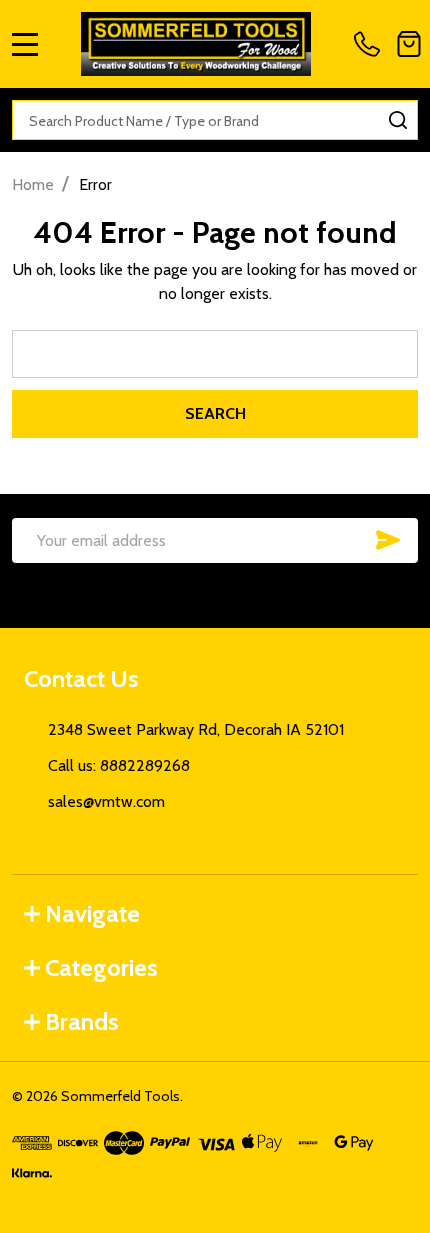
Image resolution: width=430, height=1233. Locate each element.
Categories (101, 967)
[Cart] (409, 44)
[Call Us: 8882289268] (371, 44)
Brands (82, 1021)
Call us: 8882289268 (119, 765)
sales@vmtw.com (106, 801)
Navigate (92, 913)
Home (33, 184)
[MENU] (25, 44)
